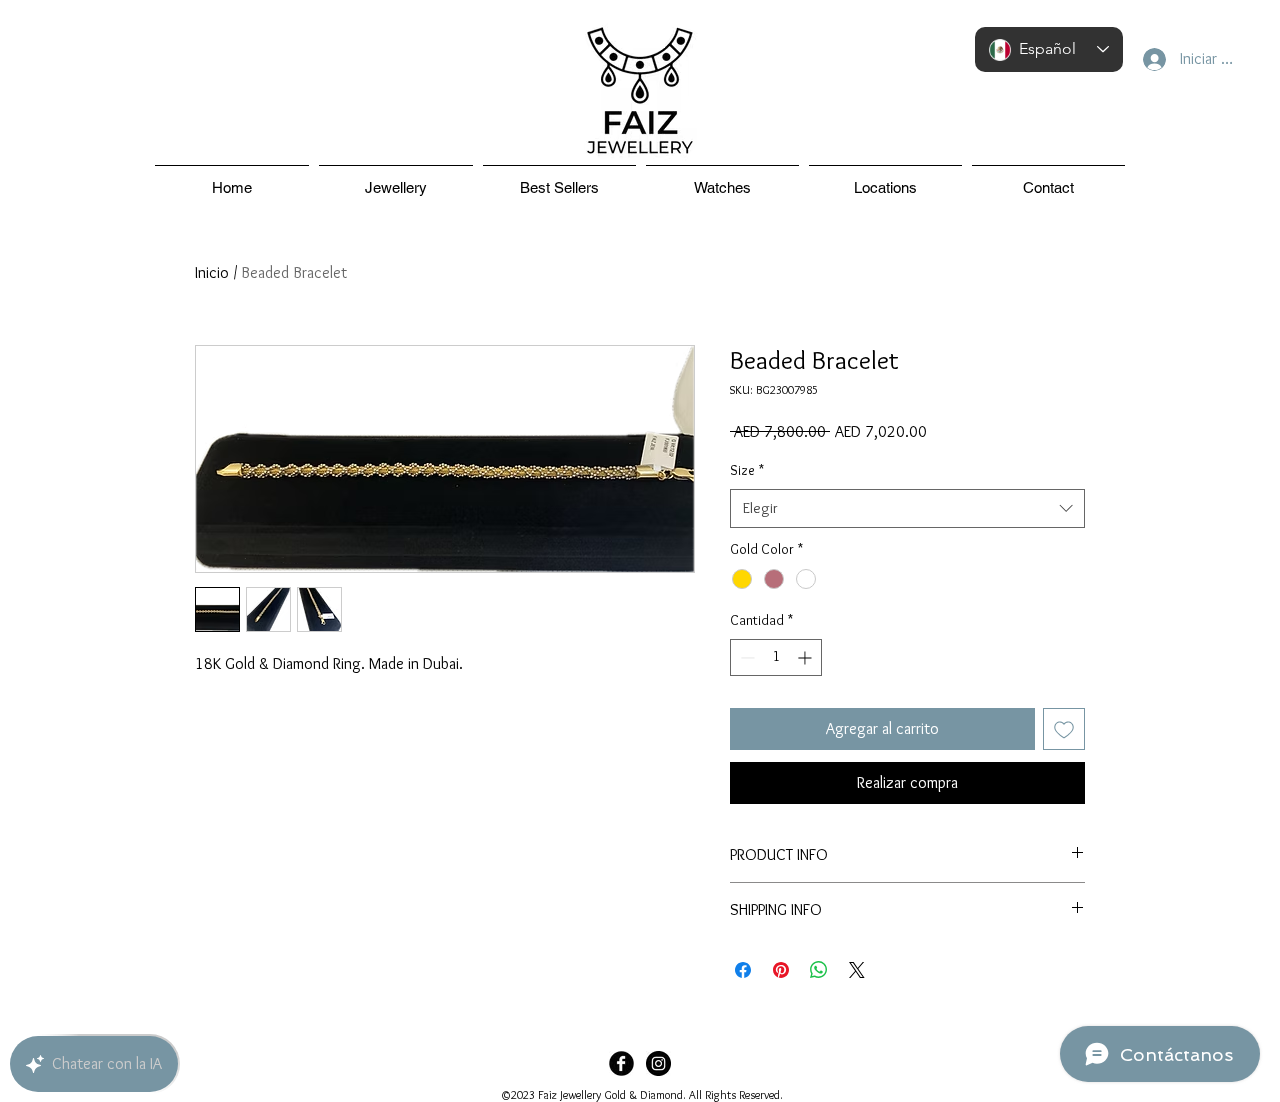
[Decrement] (745, 657)
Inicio (212, 272)
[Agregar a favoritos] (1064, 729)
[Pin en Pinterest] (781, 970)
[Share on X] (857, 970)
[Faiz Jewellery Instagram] (658, 1063)
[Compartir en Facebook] (743, 970)
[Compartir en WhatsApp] (819, 970)
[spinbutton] (776, 657)
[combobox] (907, 508)
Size (747, 470)
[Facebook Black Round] (621, 1063)
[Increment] (806, 657)
